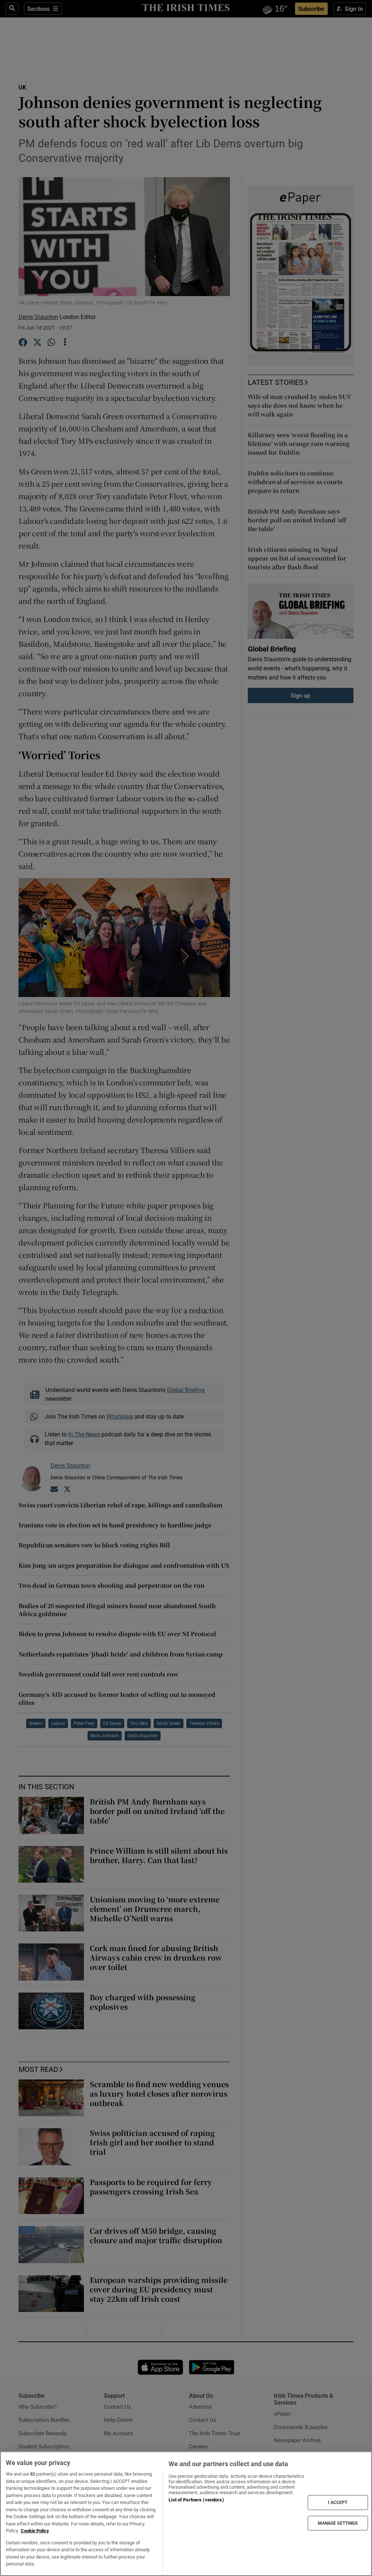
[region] (186, 2514)
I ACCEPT (338, 2503)
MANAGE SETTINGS (338, 2523)
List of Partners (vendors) (196, 2500)
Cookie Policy (35, 2531)
